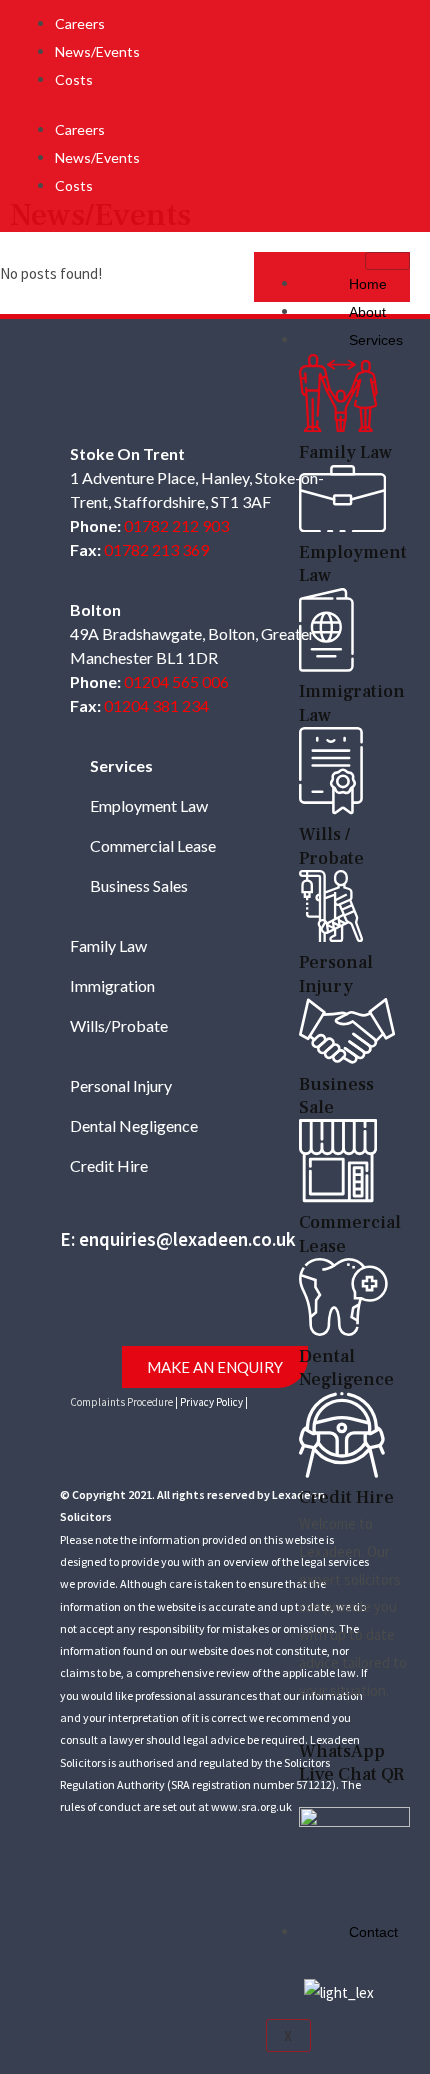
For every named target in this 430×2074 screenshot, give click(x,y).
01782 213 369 (156, 549)
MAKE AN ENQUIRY (215, 1367)
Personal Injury (121, 1085)
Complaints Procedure (121, 1402)
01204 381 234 (156, 705)
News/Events (97, 51)
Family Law (108, 945)
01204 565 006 (176, 681)
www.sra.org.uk (251, 1806)
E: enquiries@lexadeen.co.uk (178, 1239)
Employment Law (149, 805)
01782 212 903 (176, 525)
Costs (74, 79)
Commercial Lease (153, 845)
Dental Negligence (134, 1125)
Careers (80, 23)
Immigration (112, 985)
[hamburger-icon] (387, 261)
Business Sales (139, 885)
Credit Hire (109, 1165)
